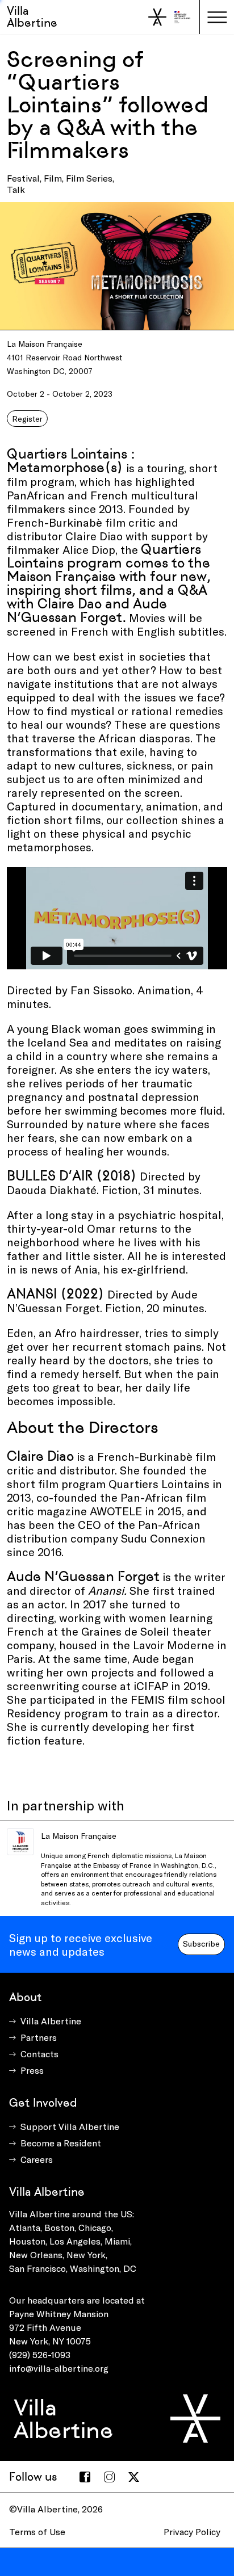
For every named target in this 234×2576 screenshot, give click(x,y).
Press (32, 2070)
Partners (39, 2037)
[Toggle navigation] (217, 17)
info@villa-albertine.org (59, 2368)
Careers (37, 2159)
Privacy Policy (192, 2531)
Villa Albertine (32, 17)
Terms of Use (37, 2531)
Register (27, 419)
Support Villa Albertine (70, 2126)
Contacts (39, 2054)
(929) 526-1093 (40, 2354)
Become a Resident (61, 2143)
